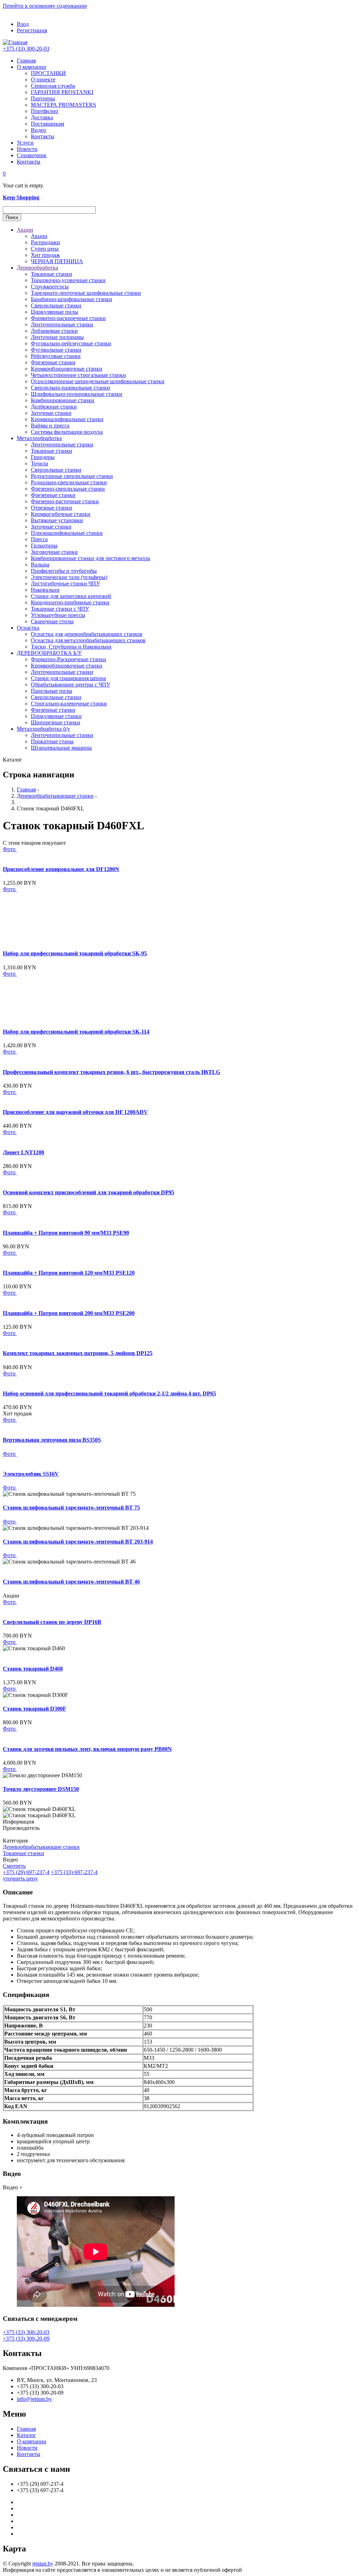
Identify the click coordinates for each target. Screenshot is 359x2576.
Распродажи (45, 242)
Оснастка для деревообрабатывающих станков (87, 634)
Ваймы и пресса (50, 426)
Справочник (32, 155)
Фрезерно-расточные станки (65, 501)
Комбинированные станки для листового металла (90, 558)
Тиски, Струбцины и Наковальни (71, 647)
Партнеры (43, 98)
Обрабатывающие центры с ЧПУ (70, 685)
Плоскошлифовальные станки (67, 533)
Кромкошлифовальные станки (67, 419)
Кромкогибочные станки (61, 514)
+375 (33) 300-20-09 (26, 2339)
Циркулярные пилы (55, 312)
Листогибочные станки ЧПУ (65, 583)
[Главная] (15, 42)
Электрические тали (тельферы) (69, 577)
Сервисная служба (53, 86)
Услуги (25, 143)
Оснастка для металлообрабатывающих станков (88, 640)
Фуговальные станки (56, 350)
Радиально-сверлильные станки (69, 482)
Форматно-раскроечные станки (68, 318)
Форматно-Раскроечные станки (69, 659)
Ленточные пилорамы (57, 337)
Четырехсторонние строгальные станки (78, 375)
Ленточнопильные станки (62, 324)
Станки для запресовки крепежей (71, 596)
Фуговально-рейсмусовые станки (71, 343)
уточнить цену (20, 1878)
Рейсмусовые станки (56, 356)
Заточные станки (51, 413)
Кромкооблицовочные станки (67, 369)
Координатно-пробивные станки (70, 602)
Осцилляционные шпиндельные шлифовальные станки (98, 381)
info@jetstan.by (34, 2399)
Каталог (26, 2435)
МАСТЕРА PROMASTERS (63, 105)
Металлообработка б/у (43, 729)
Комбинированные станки (63, 400)
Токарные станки (52, 274)
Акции (25, 230)
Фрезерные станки (53, 362)
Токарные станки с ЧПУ (60, 609)
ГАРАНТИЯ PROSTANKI (62, 92)
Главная (26, 61)
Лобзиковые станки (54, 331)
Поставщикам (48, 124)
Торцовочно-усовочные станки (68, 280)
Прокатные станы (52, 741)
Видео (38, 130)
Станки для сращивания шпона (68, 678)
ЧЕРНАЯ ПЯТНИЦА (57, 261)
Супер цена (45, 249)
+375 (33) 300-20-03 (26, 49)
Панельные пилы (52, 691)
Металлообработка (39, 438)
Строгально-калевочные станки (69, 703)
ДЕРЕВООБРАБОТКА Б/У (49, 653)
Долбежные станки (54, 407)
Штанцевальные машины (61, 748)
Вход (23, 24)
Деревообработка (38, 268)
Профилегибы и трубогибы (64, 571)
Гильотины (44, 546)
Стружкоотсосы (50, 287)
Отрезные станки (52, 508)
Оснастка (28, 628)
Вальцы (40, 565)
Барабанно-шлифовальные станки (72, 299)
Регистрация (32, 30)
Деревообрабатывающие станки (55, 796)
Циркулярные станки (56, 716)
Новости (27, 149)
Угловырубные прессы (58, 615)
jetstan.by (43, 2564)
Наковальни (45, 590)
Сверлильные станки (56, 306)
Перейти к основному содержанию (45, 6)
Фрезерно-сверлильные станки (68, 489)
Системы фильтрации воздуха (67, 432)
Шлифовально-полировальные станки (77, 394)
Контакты (43, 136)
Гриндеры (43, 457)
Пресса (39, 539)
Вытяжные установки (57, 520)
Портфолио (45, 111)
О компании (32, 67)
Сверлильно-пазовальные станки (70, 388)
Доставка (42, 117)
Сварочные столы (52, 621)
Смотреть (14, 1866)
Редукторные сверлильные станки (72, 476)
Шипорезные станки (56, 722)
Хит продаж (45, 255)
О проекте (43, 79)
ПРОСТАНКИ (48, 73)
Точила (39, 463)
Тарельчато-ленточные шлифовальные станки (86, 293)
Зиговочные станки (54, 552)
